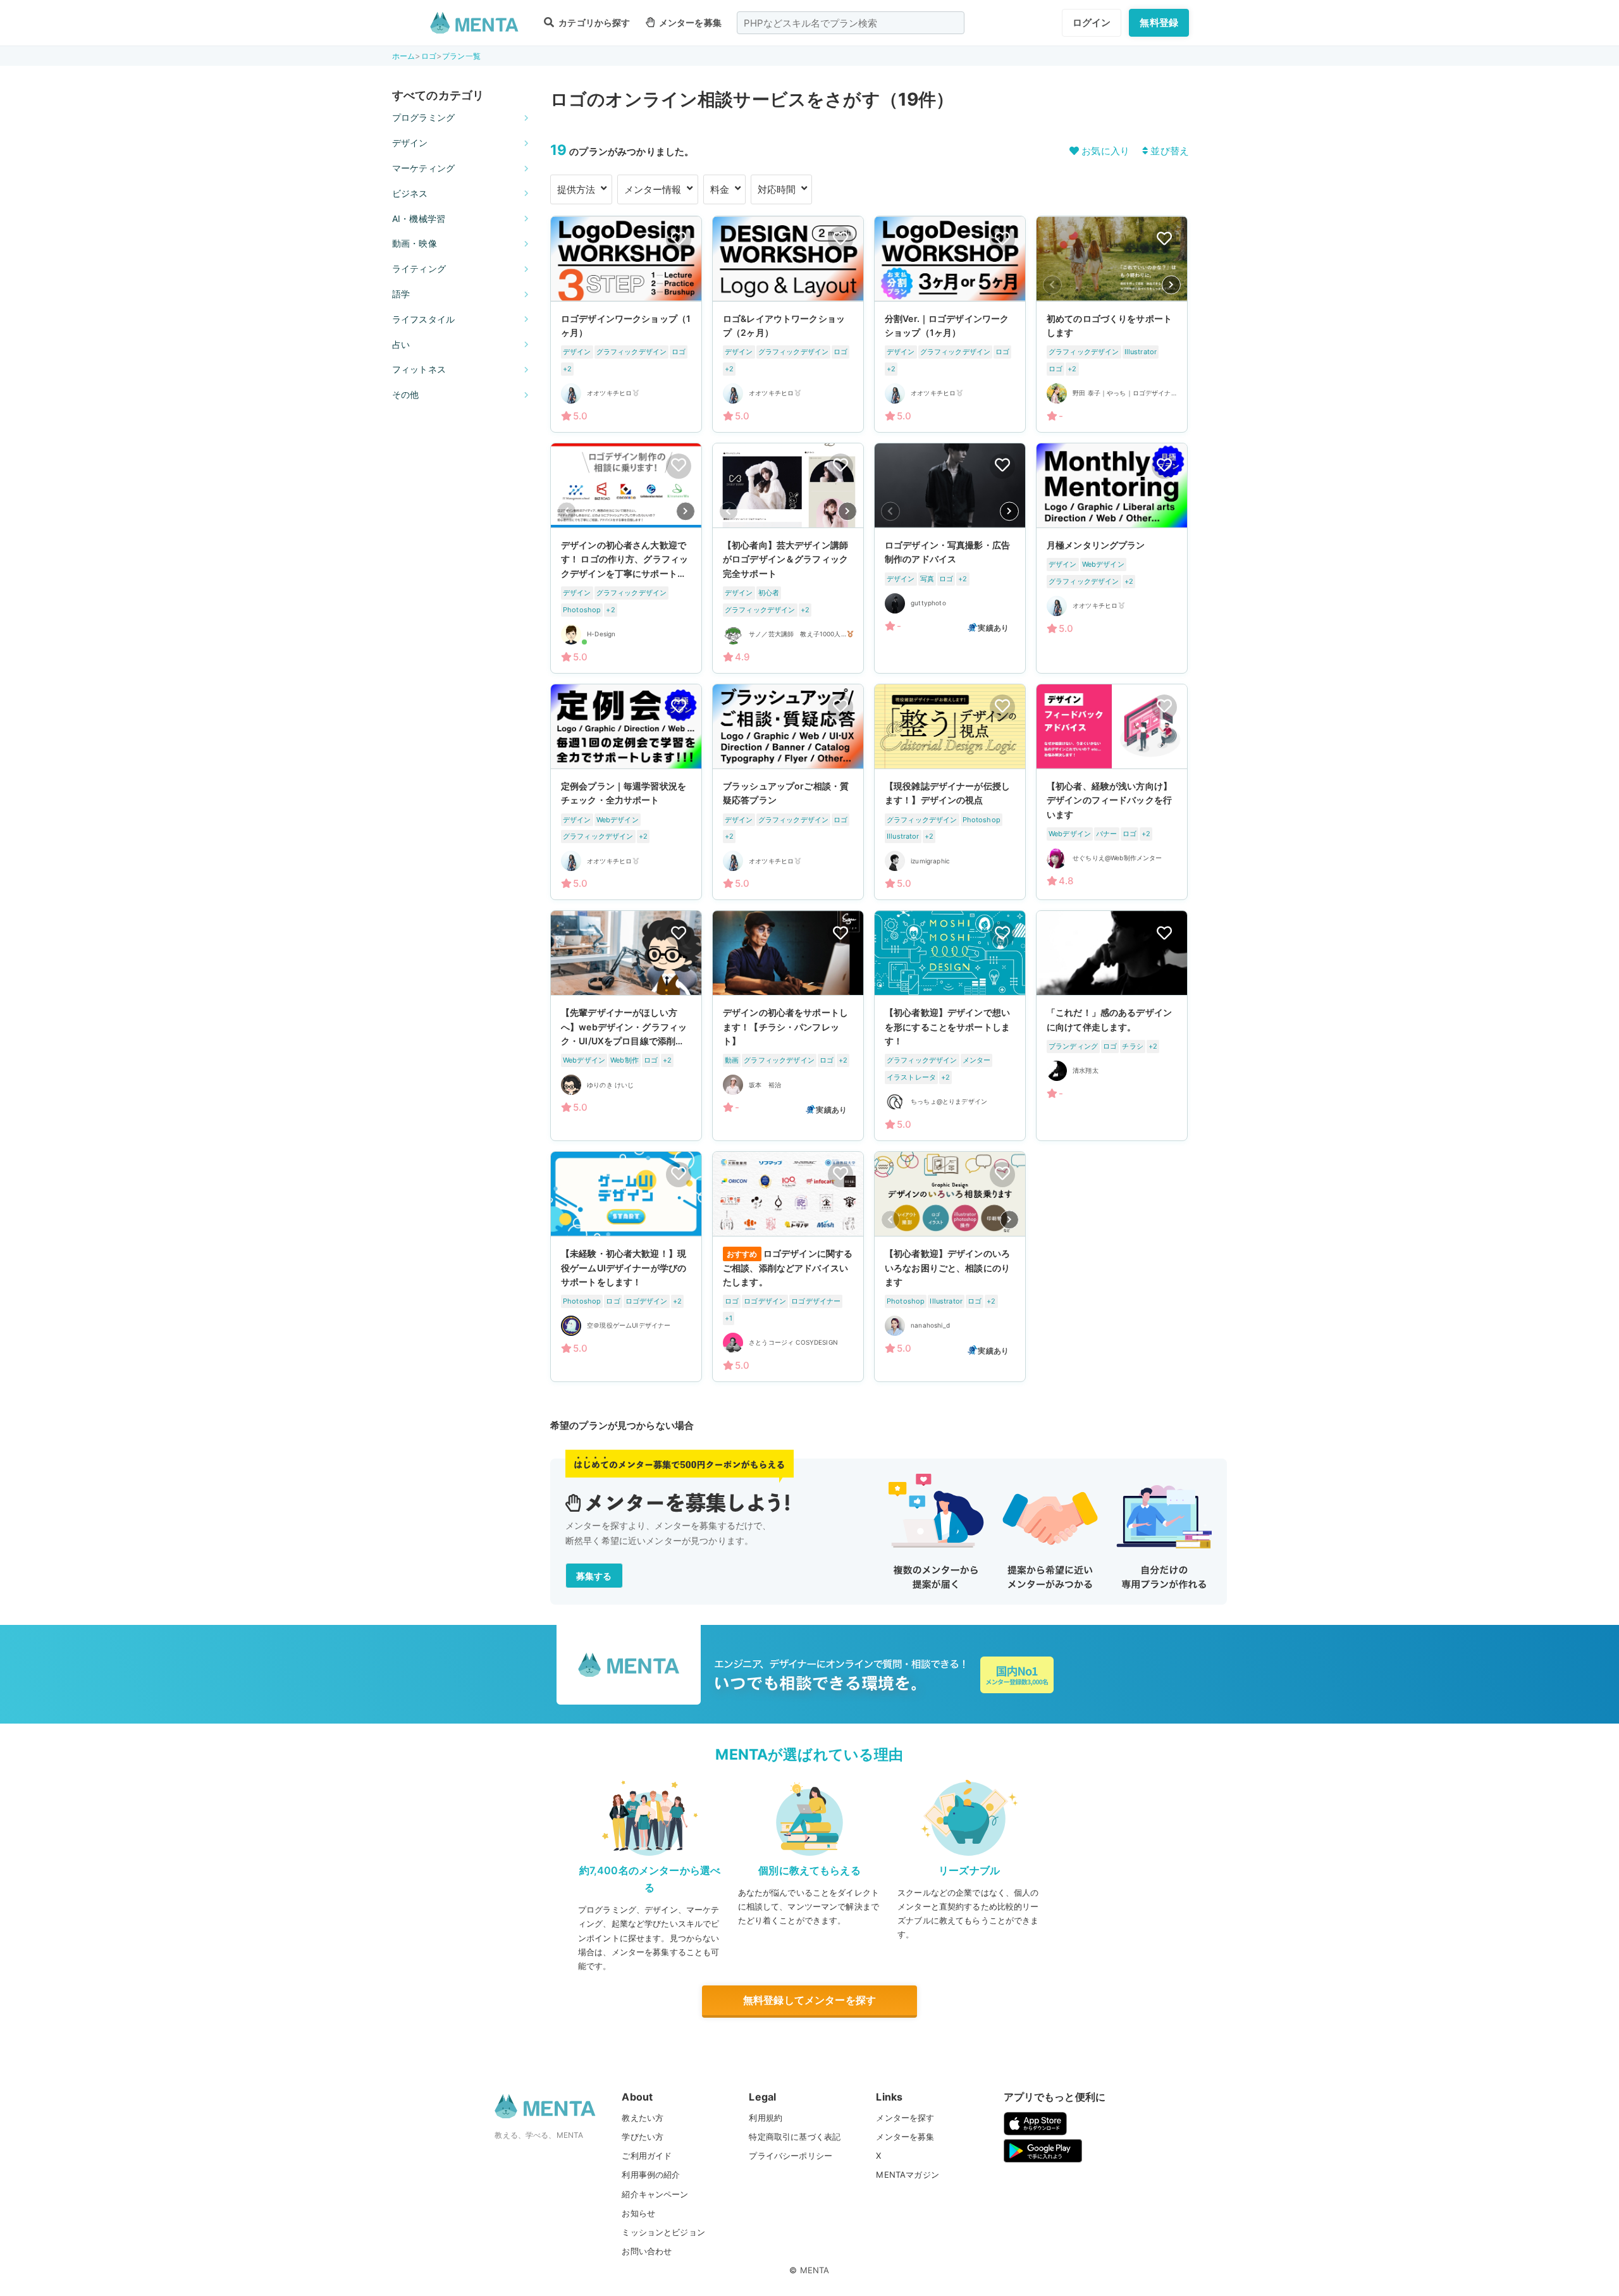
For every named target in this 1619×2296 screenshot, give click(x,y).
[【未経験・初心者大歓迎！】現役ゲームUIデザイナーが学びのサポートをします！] (626, 1267)
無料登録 (1159, 22)
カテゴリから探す (593, 22)
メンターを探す (905, 2118)
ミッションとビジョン (663, 2232)
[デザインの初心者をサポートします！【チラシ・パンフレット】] (788, 1026)
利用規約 (766, 2118)
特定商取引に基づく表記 (795, 2137)
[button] (1171, 285)
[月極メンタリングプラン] (1112, 558)
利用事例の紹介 (651, 2175)
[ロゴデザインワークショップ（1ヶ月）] (626, 324)
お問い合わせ (647, 2251)
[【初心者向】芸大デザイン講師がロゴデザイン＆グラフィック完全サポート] (788, 558)
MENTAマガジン (907, 2175)
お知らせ (638, 2213)
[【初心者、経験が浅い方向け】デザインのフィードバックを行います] (1112, 792)
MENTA (815, 2270)
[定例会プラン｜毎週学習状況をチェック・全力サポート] (626, 792)
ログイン (1092, 22)
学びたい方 (643, 2137)
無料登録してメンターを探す (809, 2000)
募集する (594, 1576)
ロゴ (429, 56)
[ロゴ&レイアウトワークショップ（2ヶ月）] (788, 324)
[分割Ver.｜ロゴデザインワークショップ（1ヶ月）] (950, 324)
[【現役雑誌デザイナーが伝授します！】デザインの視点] (950, 792)
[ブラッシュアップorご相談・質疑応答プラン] (788, 792)
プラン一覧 (461, 56)
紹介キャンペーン (655, 2194)
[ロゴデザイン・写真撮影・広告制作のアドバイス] (950, 558)
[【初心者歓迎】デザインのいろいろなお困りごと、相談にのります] (950, 1267)
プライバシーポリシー (791, 2156)
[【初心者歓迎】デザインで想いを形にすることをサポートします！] (950, 1026)
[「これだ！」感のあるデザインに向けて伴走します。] (1112, 1026)
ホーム (403, 56)
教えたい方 (643, 2118)
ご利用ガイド (647, 2156)
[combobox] (851, 23)
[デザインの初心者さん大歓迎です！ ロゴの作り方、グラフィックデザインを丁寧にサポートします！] (626, 558)
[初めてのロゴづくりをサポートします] (1112, 324)
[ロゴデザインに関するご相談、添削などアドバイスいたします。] (788, 1267)
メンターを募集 (689, 22)
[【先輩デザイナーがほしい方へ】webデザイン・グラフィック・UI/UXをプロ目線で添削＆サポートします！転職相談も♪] (626, 1026)
